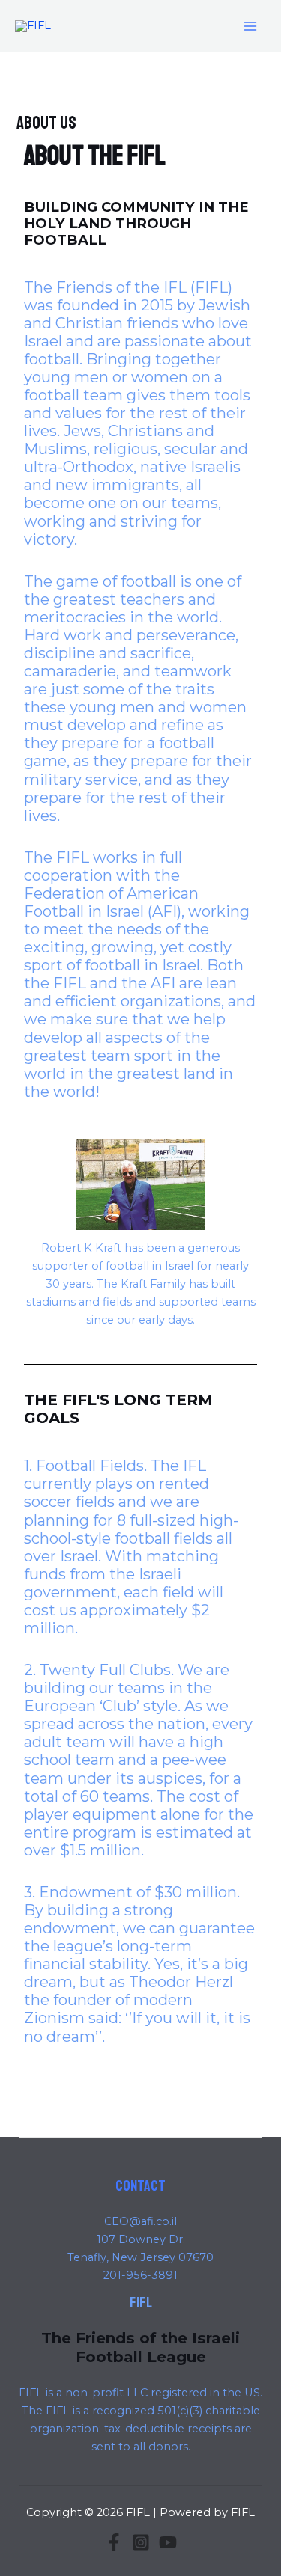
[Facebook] (114, 2542)
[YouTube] (168, 2542)
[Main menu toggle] (250, 26)
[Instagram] (141, 2542)
